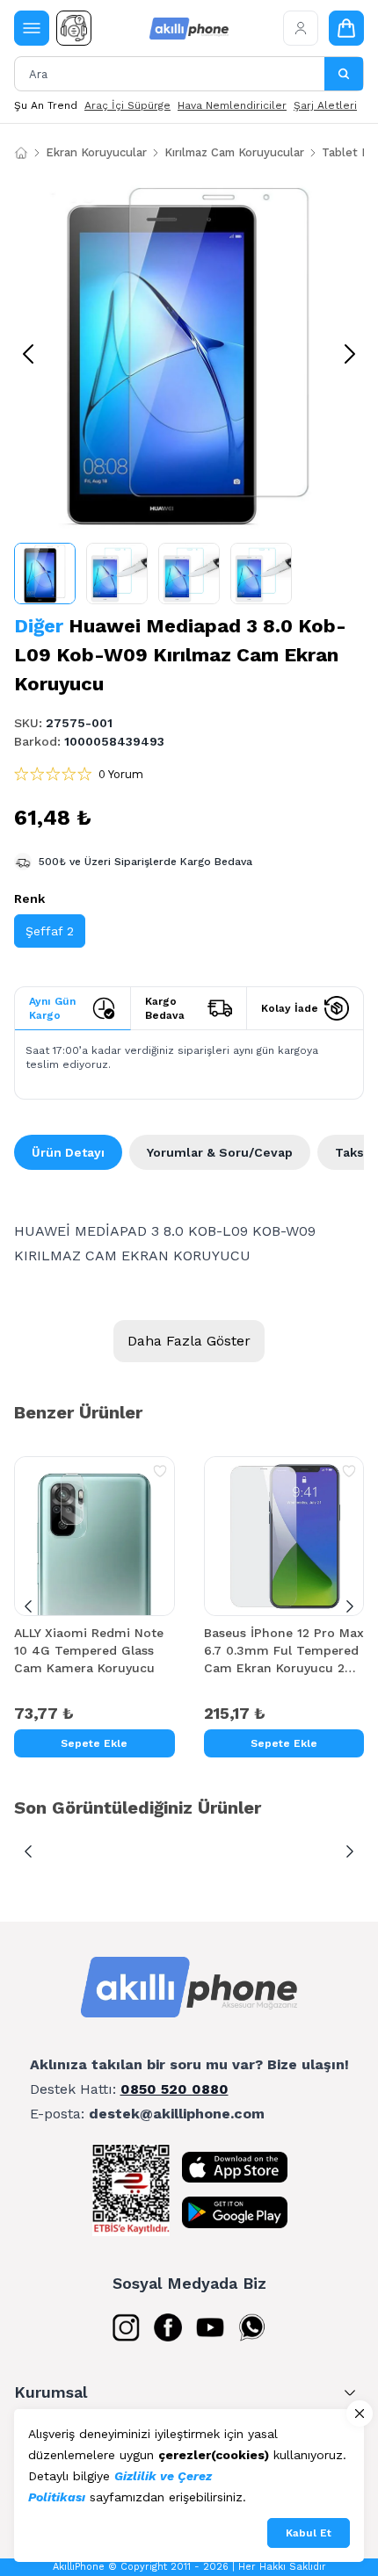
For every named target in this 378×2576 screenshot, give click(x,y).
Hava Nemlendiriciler (232, 105)
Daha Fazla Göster (189, 1341)
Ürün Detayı (68, 1152)
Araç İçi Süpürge (127, 105)
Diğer (39, 626)
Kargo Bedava (165, 1008)
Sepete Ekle (94, 1743)
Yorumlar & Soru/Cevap (220, 1152)
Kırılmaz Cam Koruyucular (234, 152)
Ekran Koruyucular (96, 152)
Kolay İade (290, 1008)
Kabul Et (309, 2533)
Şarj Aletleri (325, 105)
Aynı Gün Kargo (52, 1008)
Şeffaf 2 (50, 931)
